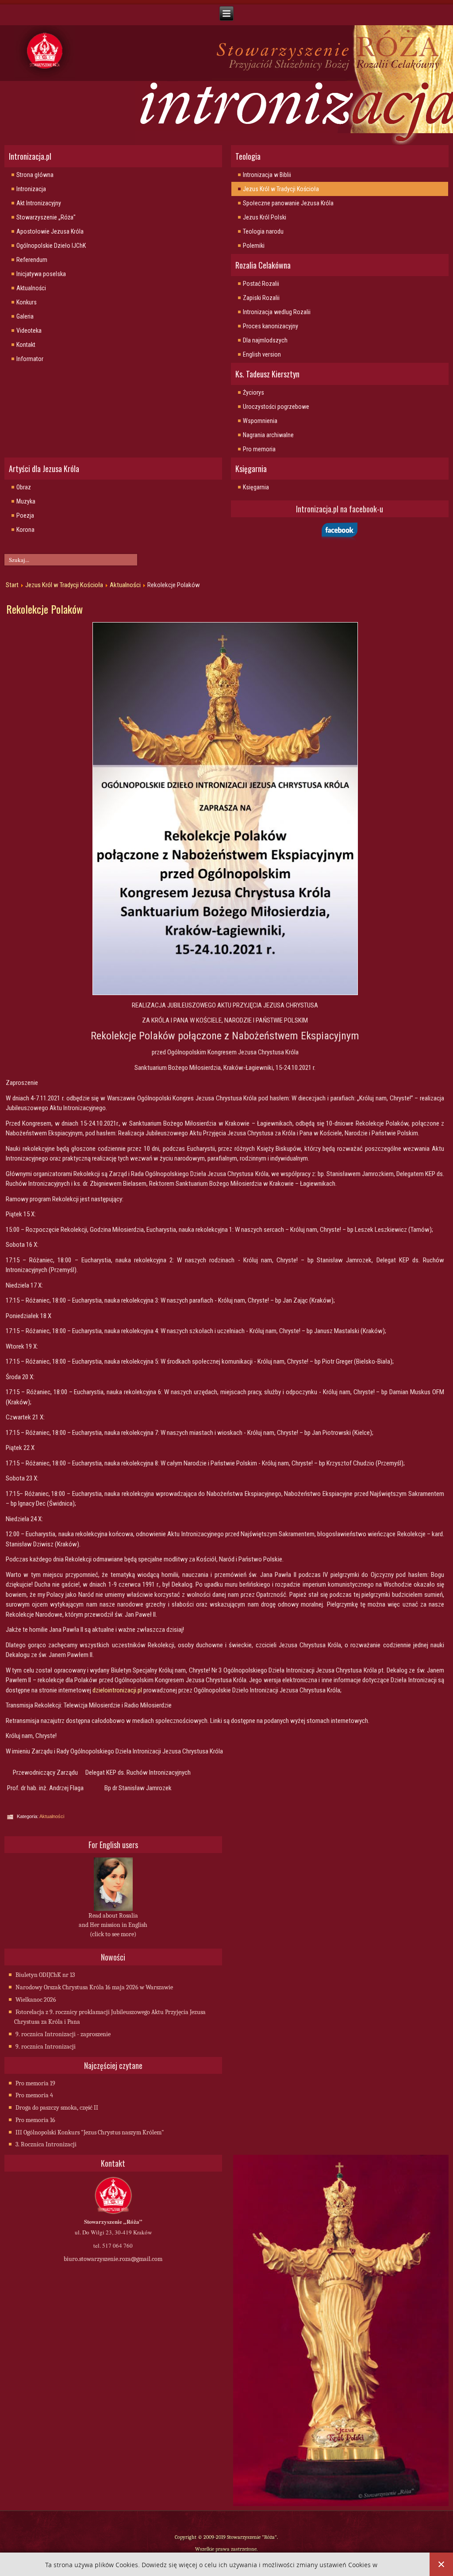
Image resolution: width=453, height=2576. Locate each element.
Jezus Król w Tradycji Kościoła (281, 189)
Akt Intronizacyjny (39, 203)
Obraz (24, 487)
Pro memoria (259, 449)
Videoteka (29, 331)
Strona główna (35, 175)
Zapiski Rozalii (261, 298)
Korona (25, 530)
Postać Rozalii (261, 284)
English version (262, 354)
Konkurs (27, 302)
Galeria (25, 316)
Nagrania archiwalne (268, 435)
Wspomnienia (260, 421)
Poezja (25, 515)
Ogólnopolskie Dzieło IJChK (51, 246)
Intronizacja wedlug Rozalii (277, 312)
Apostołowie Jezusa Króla (50, 231)
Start (12, 585)
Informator (30, 359)
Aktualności (31, 288)
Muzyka (26, 501)
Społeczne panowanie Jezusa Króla (288, 203)
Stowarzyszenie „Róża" (46, 217)
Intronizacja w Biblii (267, 175)
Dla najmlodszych (265, 340)
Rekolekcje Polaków (44, 609)
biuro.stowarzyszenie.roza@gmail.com (113, 2259)
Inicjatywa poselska (41, 274)
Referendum (32, 260)
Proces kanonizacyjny (271, 326)
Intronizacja (31, 189)
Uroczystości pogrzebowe (276, 407)
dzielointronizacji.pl (117, 1690)
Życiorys (253, 392)
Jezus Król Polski (265, 217)
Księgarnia (256, 487)
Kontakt (26, 345)
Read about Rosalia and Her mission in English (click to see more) (113, 1925)
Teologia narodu (263, 231)
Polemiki (254, 246)
